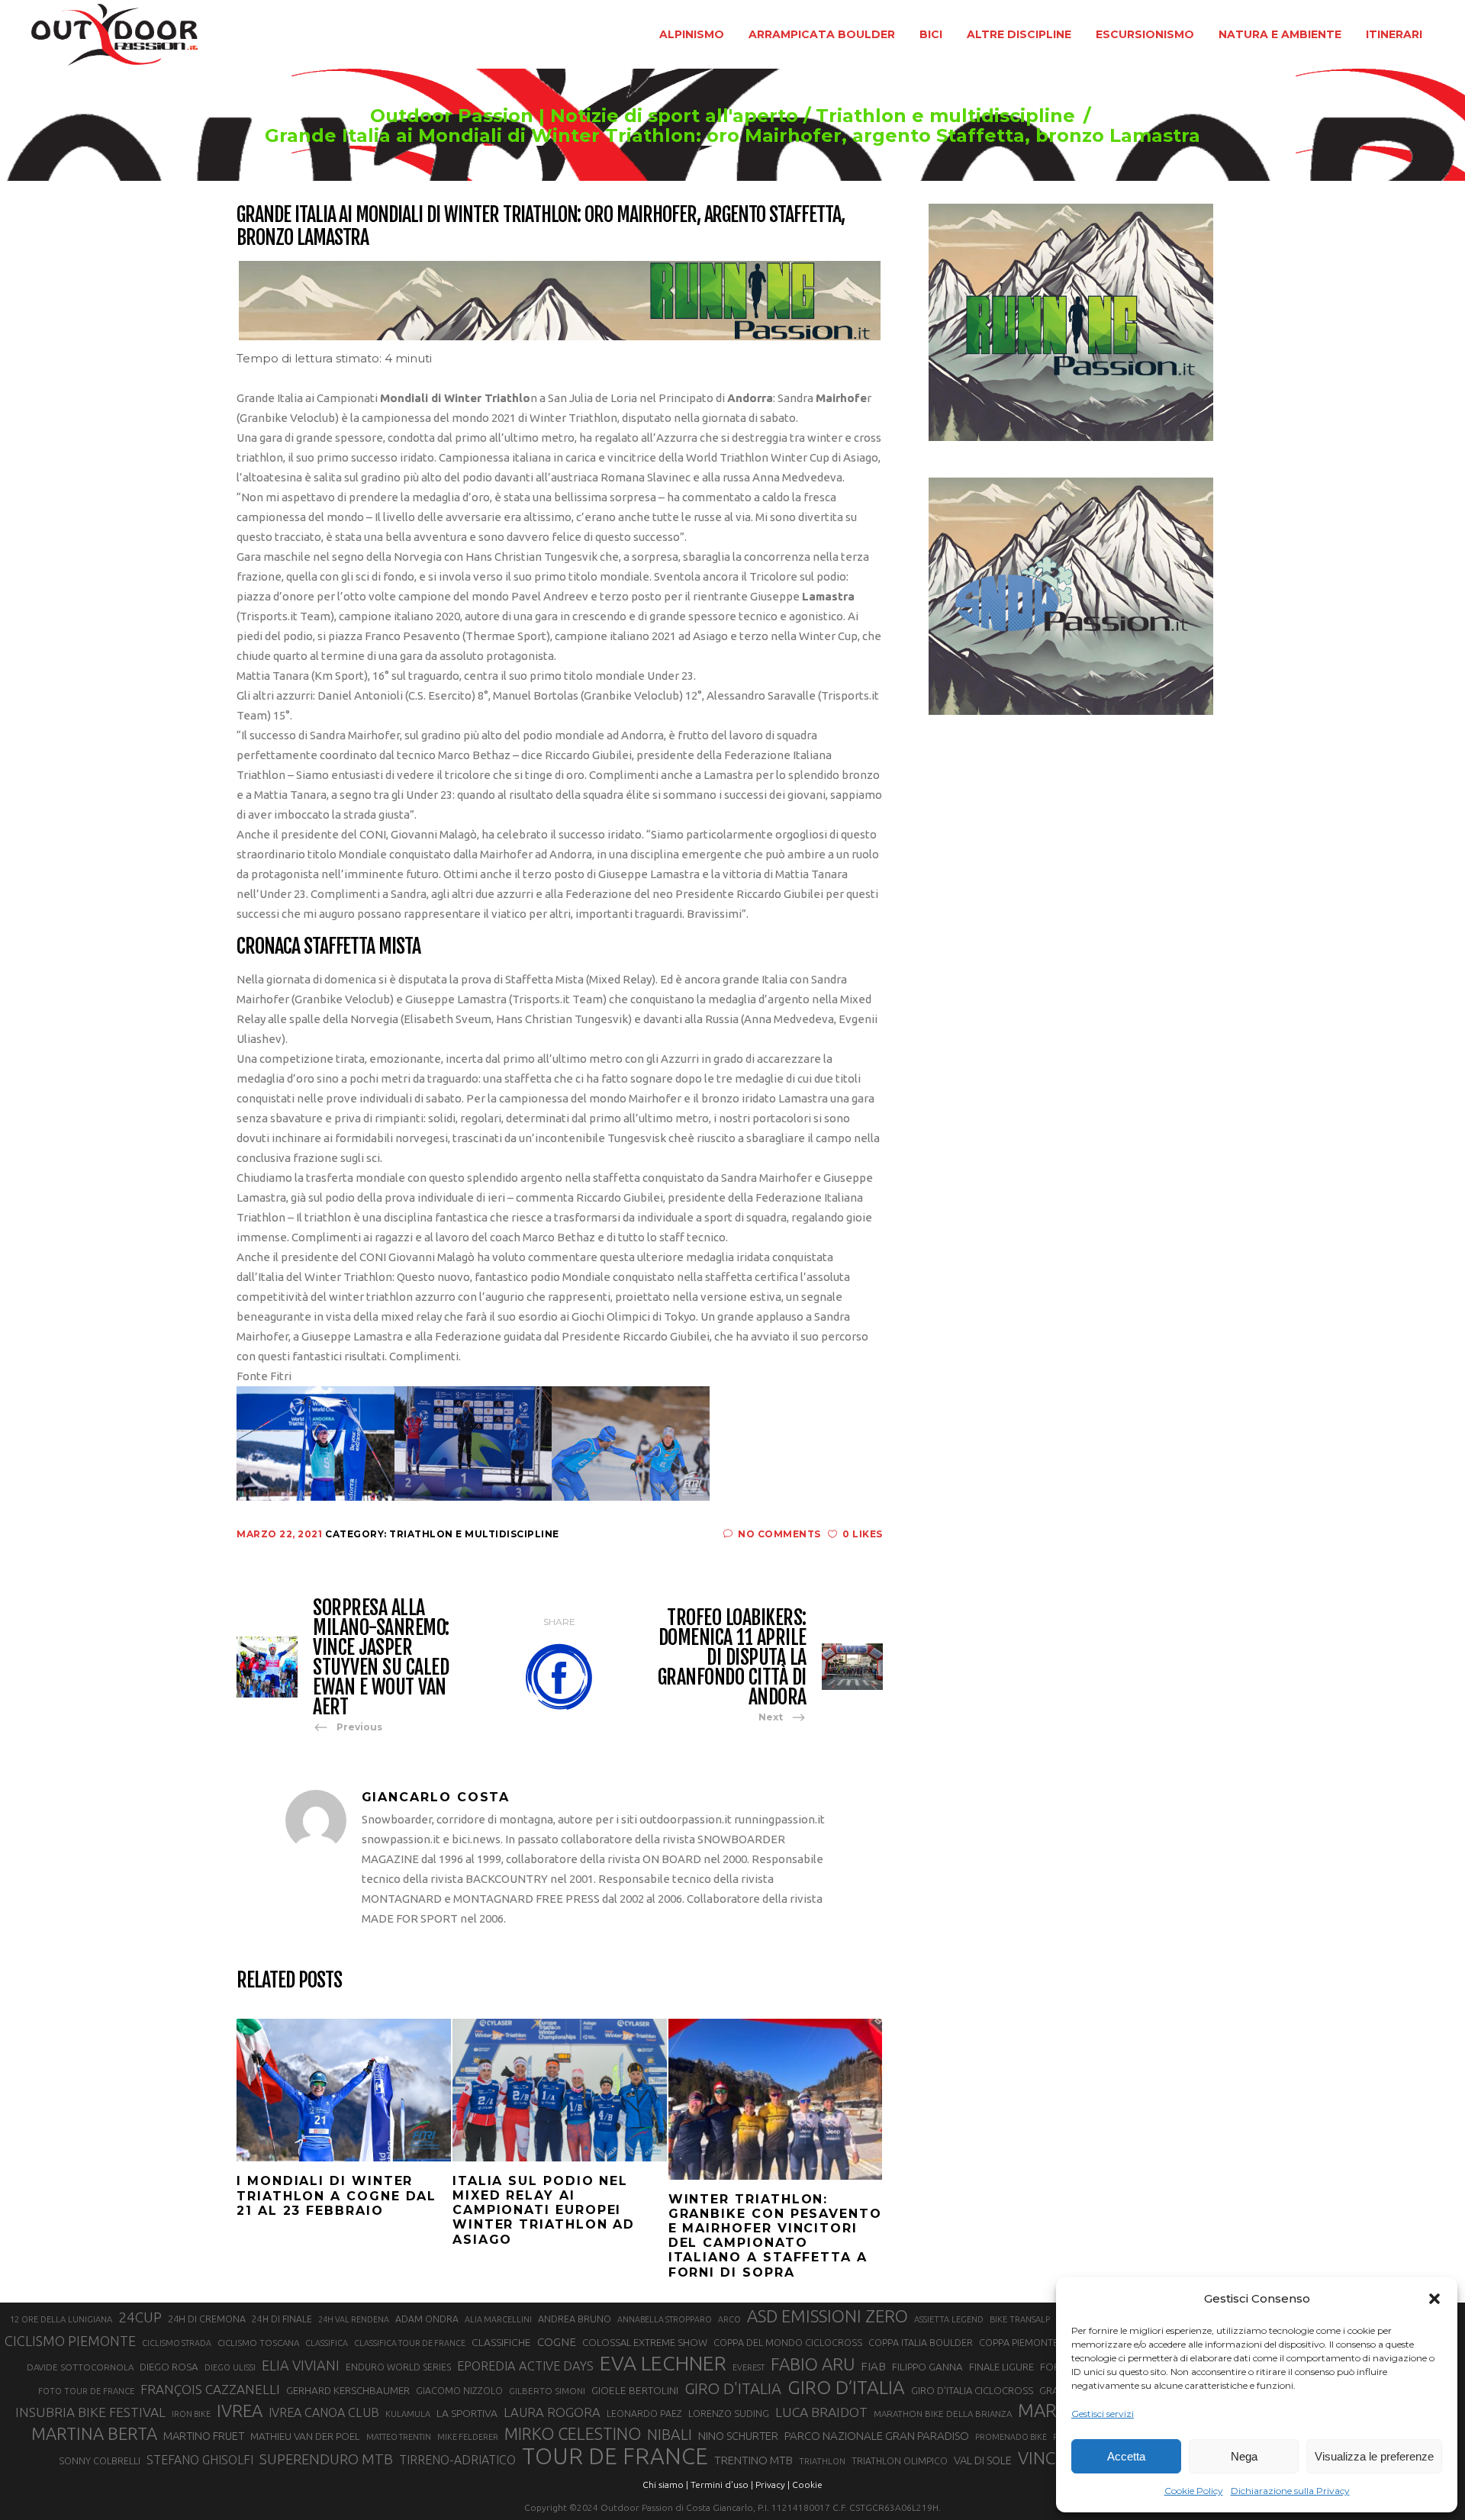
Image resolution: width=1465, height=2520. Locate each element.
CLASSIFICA (327, 2343)
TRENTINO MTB (753, 2460)
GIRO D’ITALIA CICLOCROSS (972, 2390)
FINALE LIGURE (1001, 2367)
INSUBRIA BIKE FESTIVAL (90, 2412)
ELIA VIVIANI (301, 2365)
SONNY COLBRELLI (100, 2460)
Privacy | (773, 2485)
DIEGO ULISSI (230, 2367)
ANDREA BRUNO (575, 2319)
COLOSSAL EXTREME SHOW (645, 2342)
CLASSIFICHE (501, 2342)
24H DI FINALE (282, 2319)
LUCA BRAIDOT (821, 2412)
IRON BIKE (191, 2414)
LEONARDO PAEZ (644, 2414)
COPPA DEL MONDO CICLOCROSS (788, 2342)
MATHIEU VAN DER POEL (305, 2436)
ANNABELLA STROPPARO (665, 2319)
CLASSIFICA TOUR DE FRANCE (410, 2343)
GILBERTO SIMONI (547, 2391)
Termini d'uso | (722, 2485)
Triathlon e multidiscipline (945, 116)
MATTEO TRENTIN (399, 2437)
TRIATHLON (822, 2461)
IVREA (240, 2411)
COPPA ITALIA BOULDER (921, 2342)
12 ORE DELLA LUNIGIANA (61, 2319)
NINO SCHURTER (738, 2436)
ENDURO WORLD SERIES (398, 2367)
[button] (1434, 2299)
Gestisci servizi (1103, 2414)
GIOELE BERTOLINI (635, 2390)
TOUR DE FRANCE (615, 2457)
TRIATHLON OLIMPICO (900, 2461)
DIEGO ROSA (169, 2367)
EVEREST (749, 2367)
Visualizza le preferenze (1374, 2456)
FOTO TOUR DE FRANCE (86, 2391)
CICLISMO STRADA (177, 2343)
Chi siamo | (665, 2485)
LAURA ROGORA (552, 2412)
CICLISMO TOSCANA (258, 2343)
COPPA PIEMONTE (1019, 2342)
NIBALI (670, 2435)
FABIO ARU (813, 2364)
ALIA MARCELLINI (498, 2319)
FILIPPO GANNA (927, 2367)
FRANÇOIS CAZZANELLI (210, 2389)
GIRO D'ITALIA (733, 2388)
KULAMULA (408, 2414)
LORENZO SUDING (729, 2413)
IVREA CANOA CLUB (324, 2412)
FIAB (873, 2366)
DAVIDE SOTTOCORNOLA (80, 2367)
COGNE (557, 2342)
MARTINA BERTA (94, 2433)
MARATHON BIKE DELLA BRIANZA (943, 2414)
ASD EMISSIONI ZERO (827, 2316)
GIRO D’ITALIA (846, 2387)
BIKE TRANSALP (1020, 2319)
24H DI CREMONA (207, 2319)
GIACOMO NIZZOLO (459, 2391)
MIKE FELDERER (468, 2437)
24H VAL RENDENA (354, 2319)
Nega (1244, 2456)
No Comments (779, 1534)
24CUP (140, 2317)
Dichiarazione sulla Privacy (1290, 2491)
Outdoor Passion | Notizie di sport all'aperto (584, 116)
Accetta (1126, 2456)
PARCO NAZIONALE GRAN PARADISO (877, 2436)
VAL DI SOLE (983, 2460)
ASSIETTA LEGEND (949, 2319)
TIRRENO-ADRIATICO (457, 2460)
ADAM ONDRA (427, 2319)
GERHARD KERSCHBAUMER (348, 2391)
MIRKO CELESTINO (573, 2434)
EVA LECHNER (663, 2363)
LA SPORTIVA (467, 2413)
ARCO (729, 2319)
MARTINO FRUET (204, 2436)
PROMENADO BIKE (1011, 2437)
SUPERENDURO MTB (326, 2459)
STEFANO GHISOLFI (200, 2460)
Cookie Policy (1194, 2491)
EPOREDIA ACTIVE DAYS (525, 2366)
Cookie (807, 2485)
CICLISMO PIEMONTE (70, 2341)
